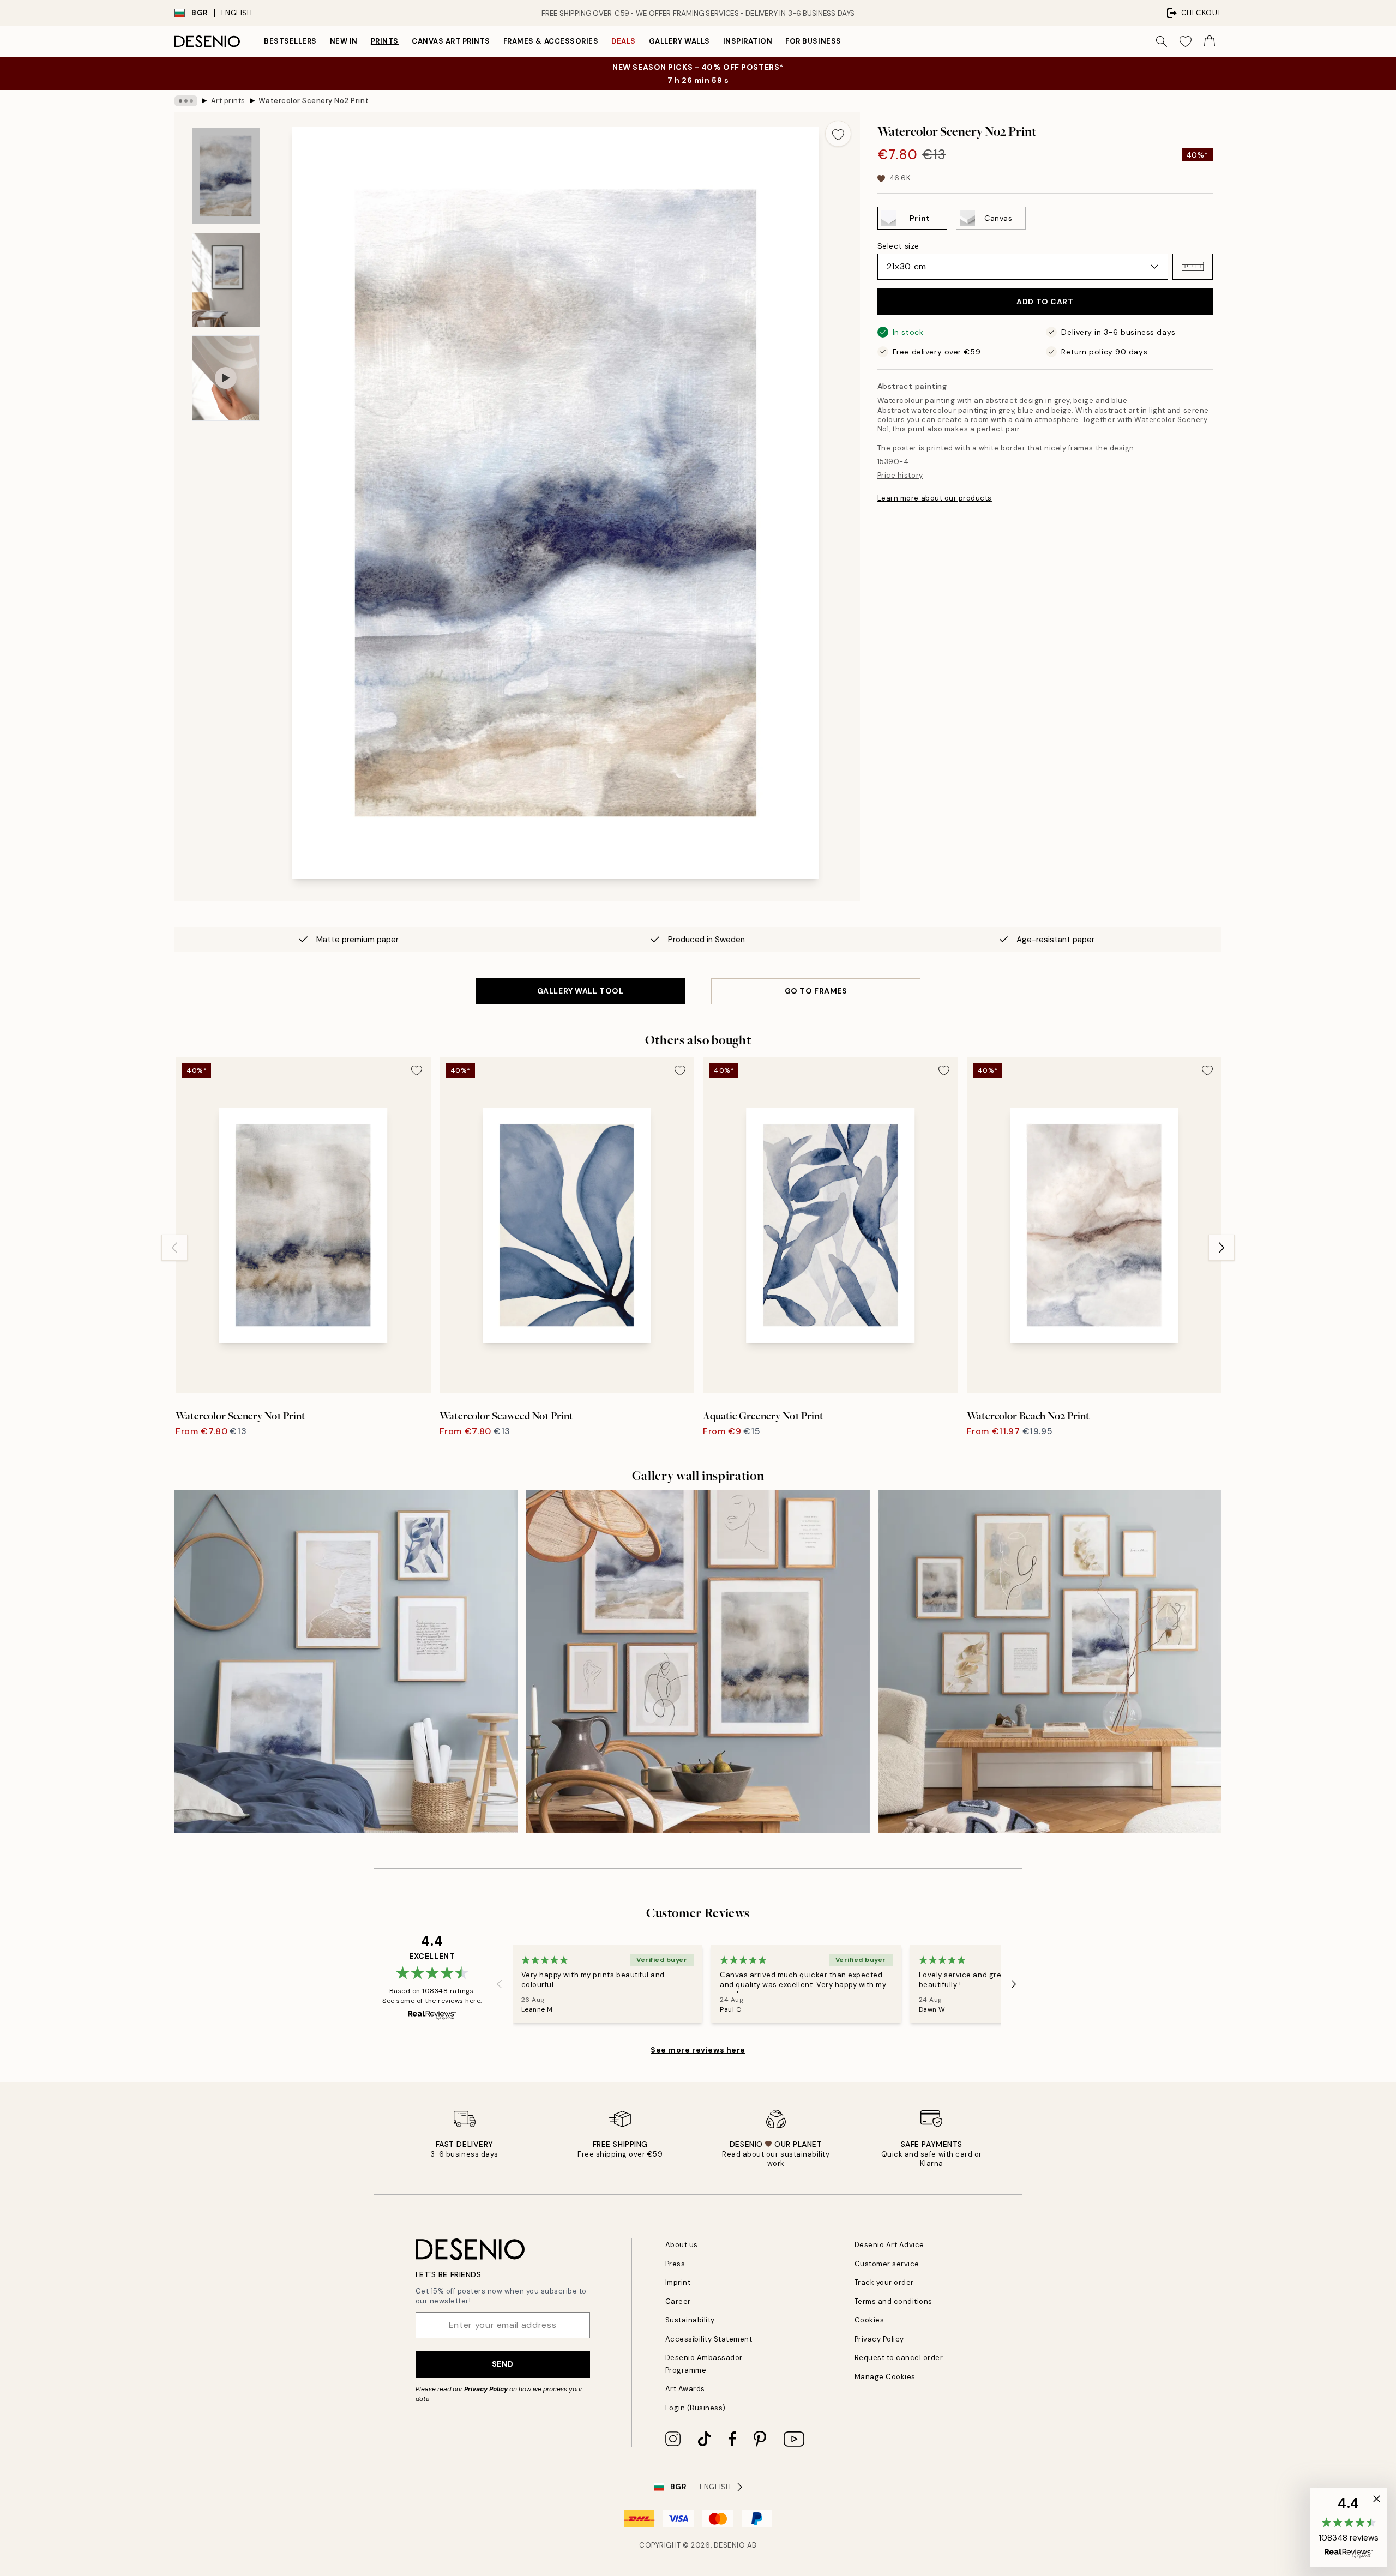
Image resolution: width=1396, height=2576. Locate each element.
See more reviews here (698, 2050)
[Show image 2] (226, 280)
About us (682, 2245)
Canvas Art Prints (451, 41)
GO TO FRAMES (816, 991)
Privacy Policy (486, 2389)
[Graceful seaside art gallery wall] (346, 1662)
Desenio (730, 2545)
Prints (385, 41)
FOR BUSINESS (813, 41)
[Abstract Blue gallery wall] (698, 1662)
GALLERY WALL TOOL (580, 991)
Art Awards (685, 2389)
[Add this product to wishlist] (838, 134)
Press (675, 2264)
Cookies (870, 2320)
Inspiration (748, 41)
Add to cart (1045, 302)
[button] (1193, 267)
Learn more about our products (935, 498)
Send (503, 2364)
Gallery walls (679, 41)
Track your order (884, 2282)
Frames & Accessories (551, 41)
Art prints (228, 101)
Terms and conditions (893, 2301)
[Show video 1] (226, 378)
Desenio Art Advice (889, 2245)
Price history (900, 475)
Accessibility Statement (709, 2339)
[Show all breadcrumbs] (186, 101)
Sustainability (690, 2320)
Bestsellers (290, 41)
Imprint (678, 2282)
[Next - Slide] (1221, 1248)
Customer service (887, 2264)
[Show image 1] (226, 176)
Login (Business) (696, 2408)
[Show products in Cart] (1210, 41)
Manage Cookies (885, 2377)
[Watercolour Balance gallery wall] (1050, 1662)
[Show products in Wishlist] (1186, 41)
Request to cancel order (899, 2358)
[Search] (1162, 41)
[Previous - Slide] (174, 1248)
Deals (624, 41)
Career (678, 2301)
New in (344, 41)
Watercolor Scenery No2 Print (314, 101)
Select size (898, 246)
